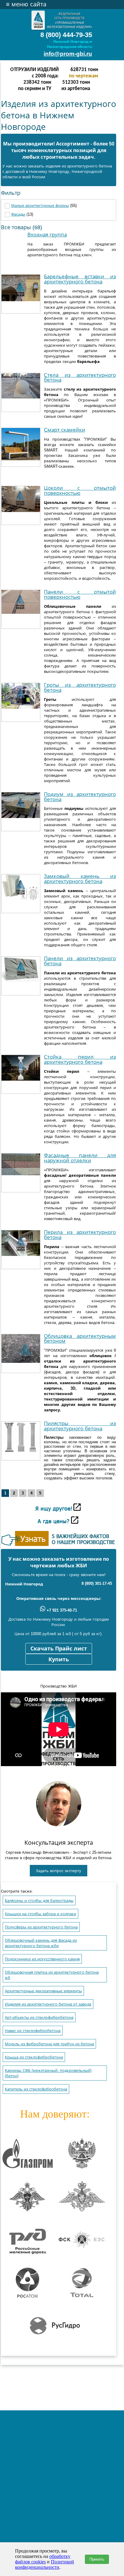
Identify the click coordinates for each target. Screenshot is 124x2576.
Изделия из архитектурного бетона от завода (48, 2004)
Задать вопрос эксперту (59, 1871)
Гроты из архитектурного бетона (80, 688)
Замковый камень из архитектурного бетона (80, 879)
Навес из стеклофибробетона (33, 2031)
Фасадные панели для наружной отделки (80, 1158)
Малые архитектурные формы (40, 206)
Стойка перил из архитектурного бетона (80, 1060)
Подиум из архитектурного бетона (80, 797)
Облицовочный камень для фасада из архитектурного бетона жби (41, 1943)
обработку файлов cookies (43, 2559)
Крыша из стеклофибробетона (34, 2057)
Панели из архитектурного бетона (80, 961)
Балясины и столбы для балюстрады (39, 1901)
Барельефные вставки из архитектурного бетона (80, 279)
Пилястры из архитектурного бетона (80, 1426)
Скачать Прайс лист (59, 1649)
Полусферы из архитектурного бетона (41, 1927)
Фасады (18, 214)
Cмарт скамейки (65, 430)
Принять (97, 2559)
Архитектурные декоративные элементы (43, 1991)
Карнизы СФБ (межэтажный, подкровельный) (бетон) (48, 2073)
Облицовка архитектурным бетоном (80, 1339)
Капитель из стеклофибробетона (36, 2089)
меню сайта (26, 4)
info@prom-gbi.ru (68, 54)
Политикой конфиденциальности (45, 2564)
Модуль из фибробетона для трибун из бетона (49, 2044)
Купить (59, 1660)
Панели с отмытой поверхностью (80, 595)
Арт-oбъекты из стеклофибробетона (39, 2017)
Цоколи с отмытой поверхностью (80, 491)
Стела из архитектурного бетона (80, 378)
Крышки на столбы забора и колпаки (40, 1914)
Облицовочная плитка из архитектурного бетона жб (52, 1975)
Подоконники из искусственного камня (42, 1959)
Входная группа (47, 235)
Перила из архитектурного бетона (80, 1235)
